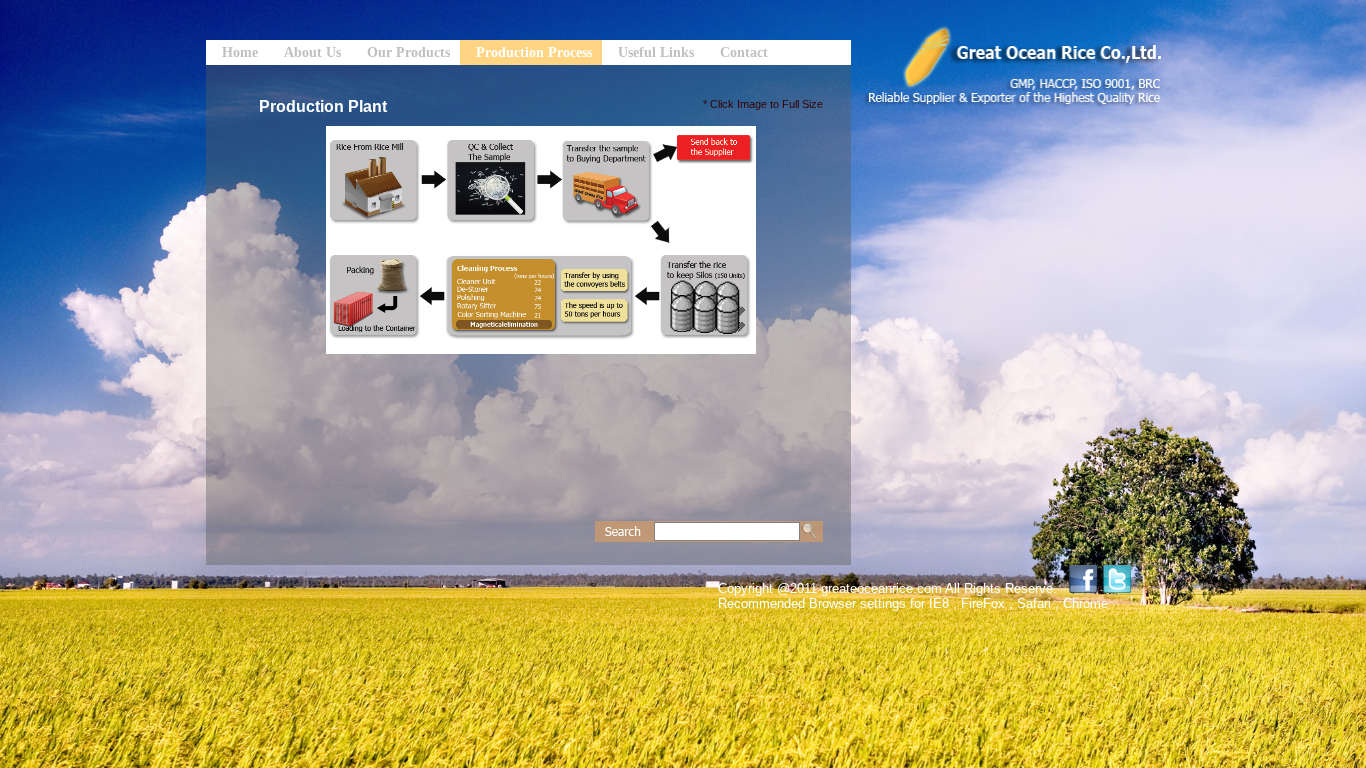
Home (240, 52)
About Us (312, 52)
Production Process (534, 52)
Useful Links (656, 52)
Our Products (408, 52)
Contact (744, 52)
